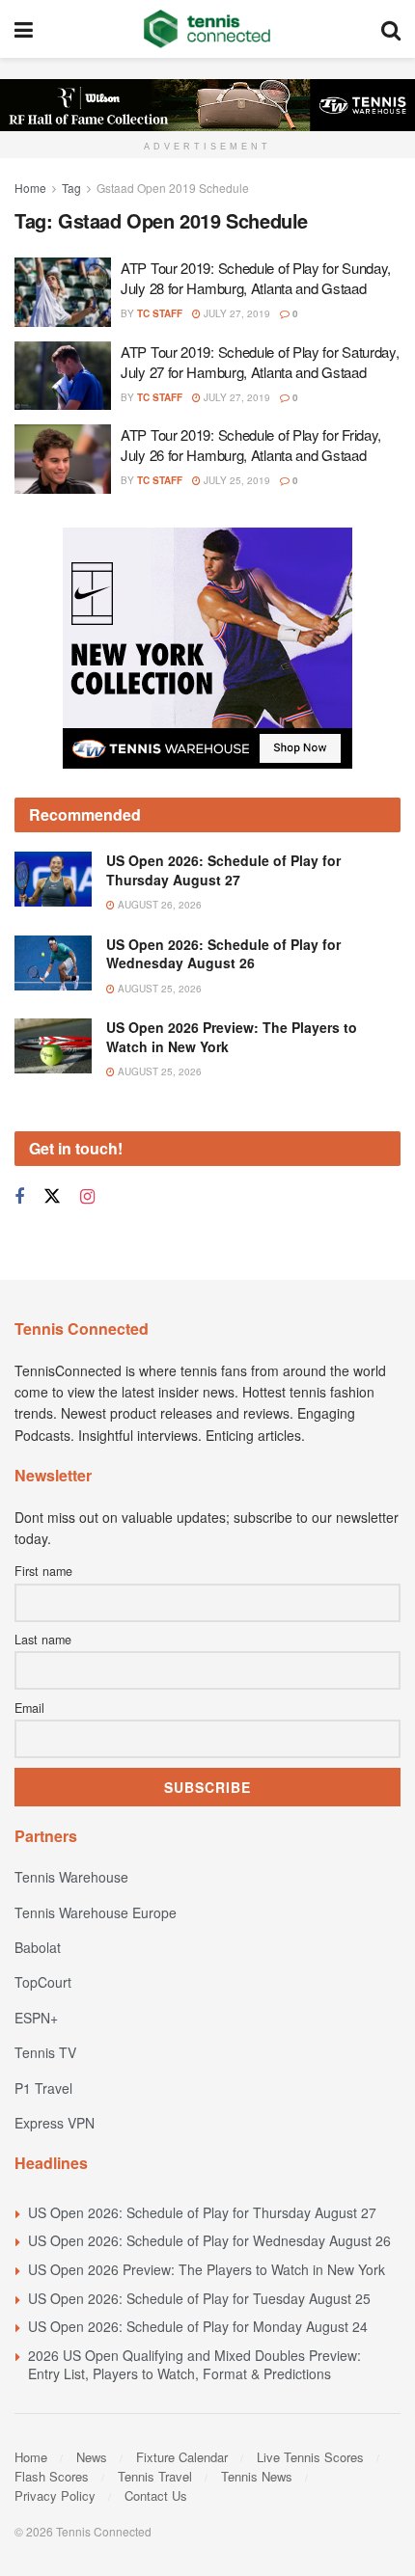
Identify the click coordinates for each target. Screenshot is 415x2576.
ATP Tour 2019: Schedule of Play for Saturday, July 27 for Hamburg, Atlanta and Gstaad (260, 362)
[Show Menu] (24, 29)
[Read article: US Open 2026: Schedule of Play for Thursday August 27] (53, 879)
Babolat (38, 1947)
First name (43, 1571)
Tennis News (257, 2476)
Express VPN (55, 2123)
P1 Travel (43, 2088)
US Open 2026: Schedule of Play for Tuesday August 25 (199, 2298)
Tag (71, 188)
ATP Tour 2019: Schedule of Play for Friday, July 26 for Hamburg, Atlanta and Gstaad (251, 445)
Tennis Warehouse (71, 1877)
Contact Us (156, 2495)
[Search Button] (391, 29)
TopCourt (43, 1982)
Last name (43, 1640)
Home (30, 188)
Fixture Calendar (182, 2457)
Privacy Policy (55, 2495)
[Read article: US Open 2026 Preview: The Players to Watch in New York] (53, 1046)
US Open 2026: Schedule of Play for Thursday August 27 (223, 870)
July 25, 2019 (235, 480)
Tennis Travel (155, 2476)
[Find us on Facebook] (19, 1197)
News (92, 2457)
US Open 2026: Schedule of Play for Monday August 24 (198, 2326)
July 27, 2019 (235, 313)
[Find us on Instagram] (87, 1197)
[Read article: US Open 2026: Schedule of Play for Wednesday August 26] (53, 963)
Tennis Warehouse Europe (96, 1912)
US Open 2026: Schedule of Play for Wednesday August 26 (223, 954)
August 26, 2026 (158, 905)
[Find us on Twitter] (52, 1196)
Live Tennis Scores (310, 2457)
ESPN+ (36, 2018)
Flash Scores (52, 2476)
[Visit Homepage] (207, 29)
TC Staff (160, 313)
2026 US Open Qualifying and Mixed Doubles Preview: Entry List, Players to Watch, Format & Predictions (194, 2365)
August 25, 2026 (158, 989)
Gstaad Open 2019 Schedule (173, 188)
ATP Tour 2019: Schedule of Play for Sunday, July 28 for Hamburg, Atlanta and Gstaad (256, 278)
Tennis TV (45, 2052)
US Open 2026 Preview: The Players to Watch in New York (232, 1037)
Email (29, 1708)
